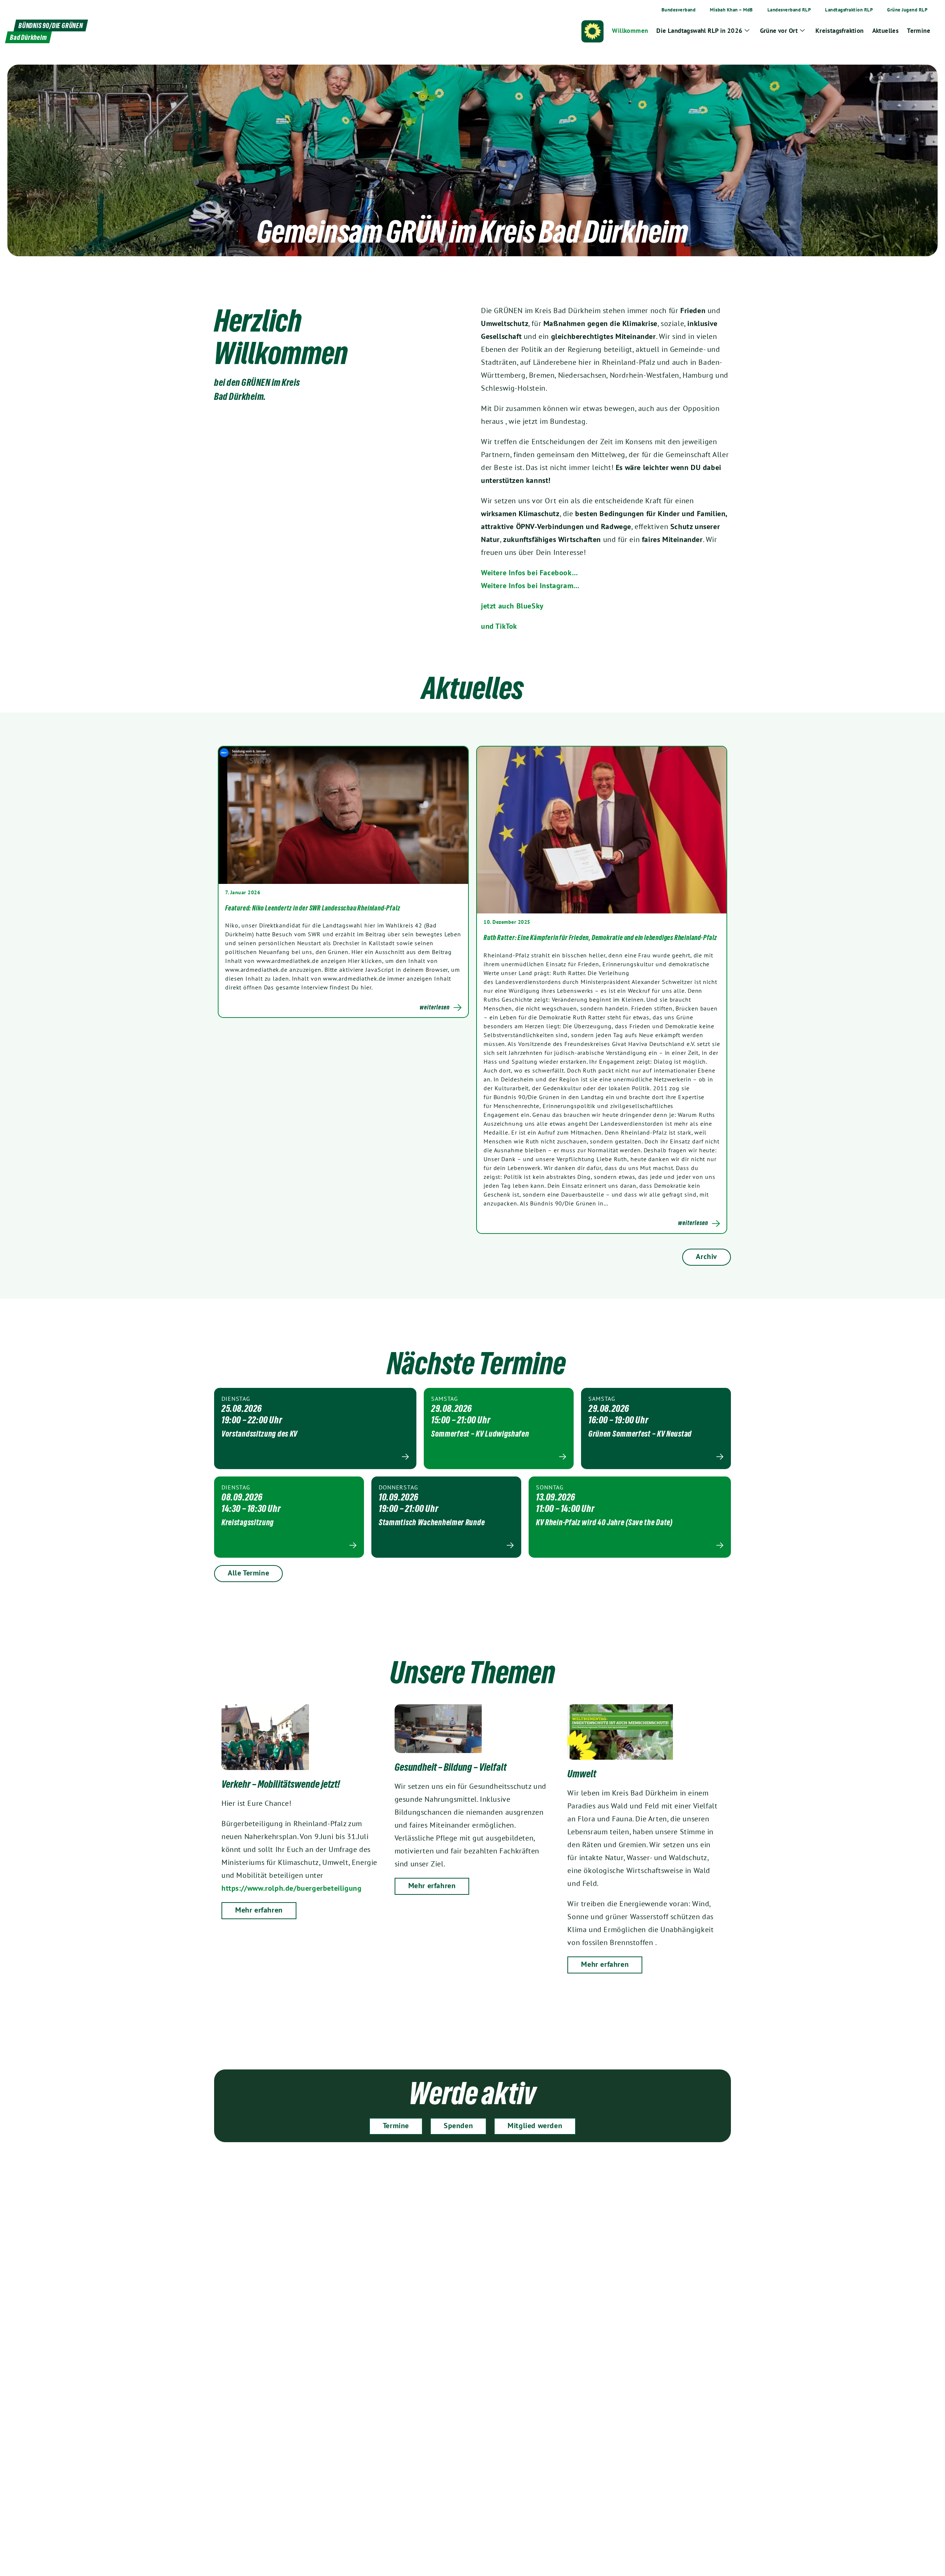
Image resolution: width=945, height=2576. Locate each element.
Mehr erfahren (259, 1910)
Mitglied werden (535, 2126)
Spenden (458, 2126)
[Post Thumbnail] (343, 815)
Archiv (707, 1256)
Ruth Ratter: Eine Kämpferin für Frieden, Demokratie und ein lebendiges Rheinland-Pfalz (600, 937)
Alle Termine (248, 1573)
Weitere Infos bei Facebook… (529, 573)
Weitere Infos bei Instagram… (530, 586)
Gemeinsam (319, 231)
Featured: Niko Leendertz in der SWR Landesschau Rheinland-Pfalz (313, 908)
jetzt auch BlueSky (512, 606)
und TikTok (499, 626)
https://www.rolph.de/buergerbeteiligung (291, 1888)
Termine (396, 2126)
